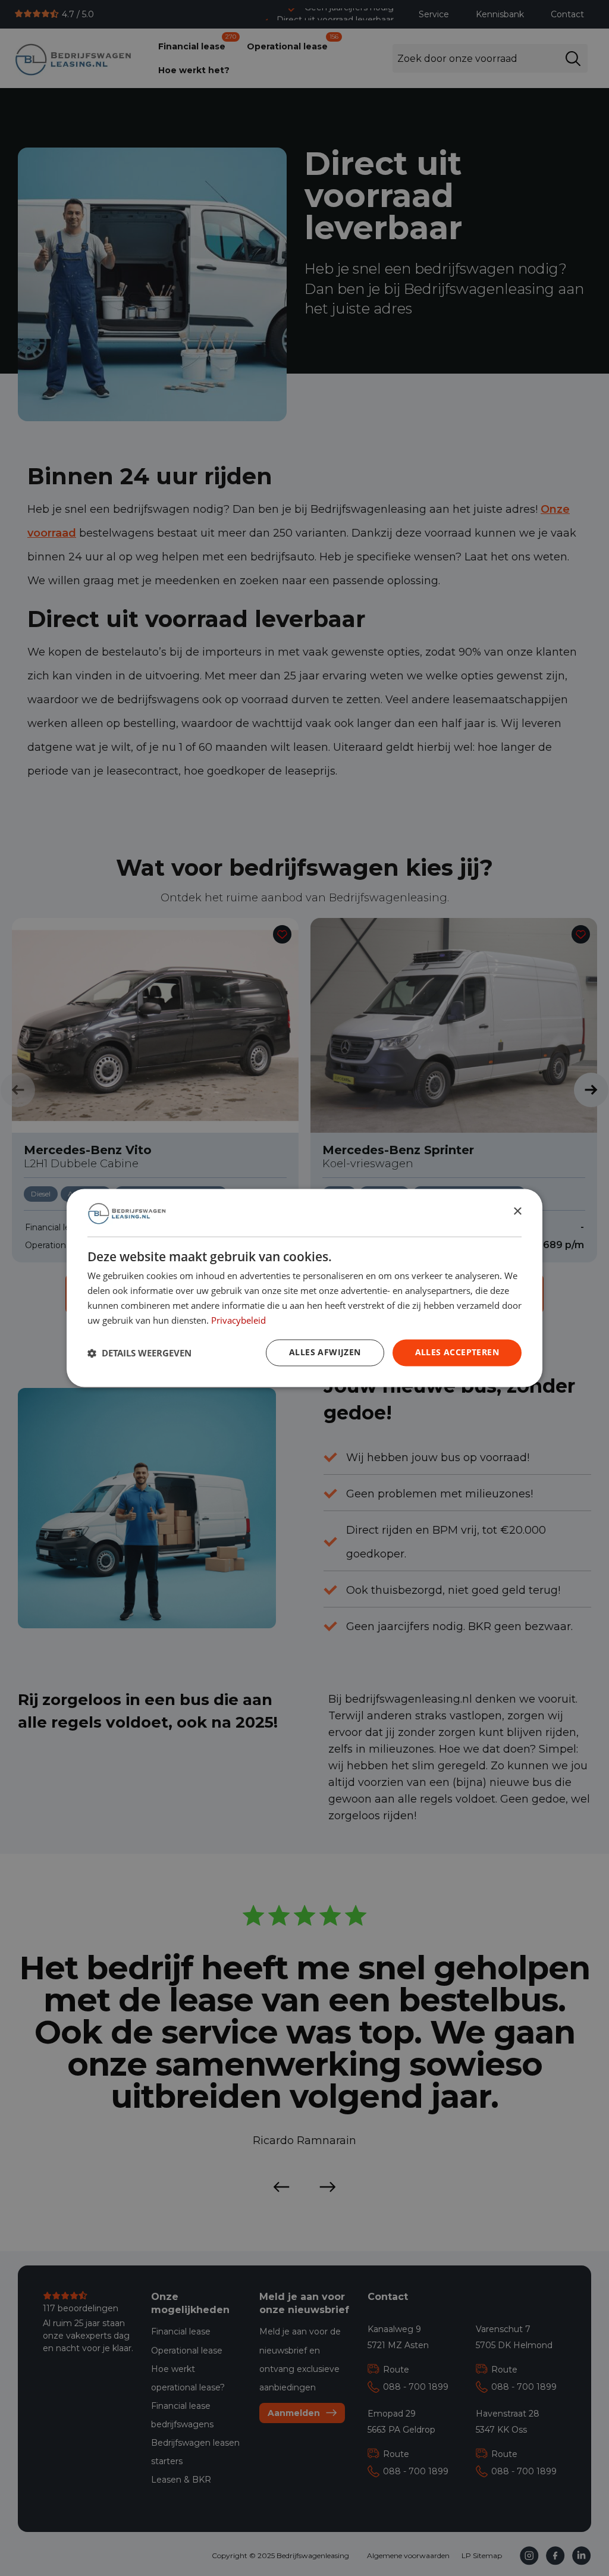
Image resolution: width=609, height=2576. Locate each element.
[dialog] (304, 1288)
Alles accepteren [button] (457, 1353)
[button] (139, 1353)
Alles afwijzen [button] (325, 1353)
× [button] (517, 1212)
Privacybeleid (238, 1320)
